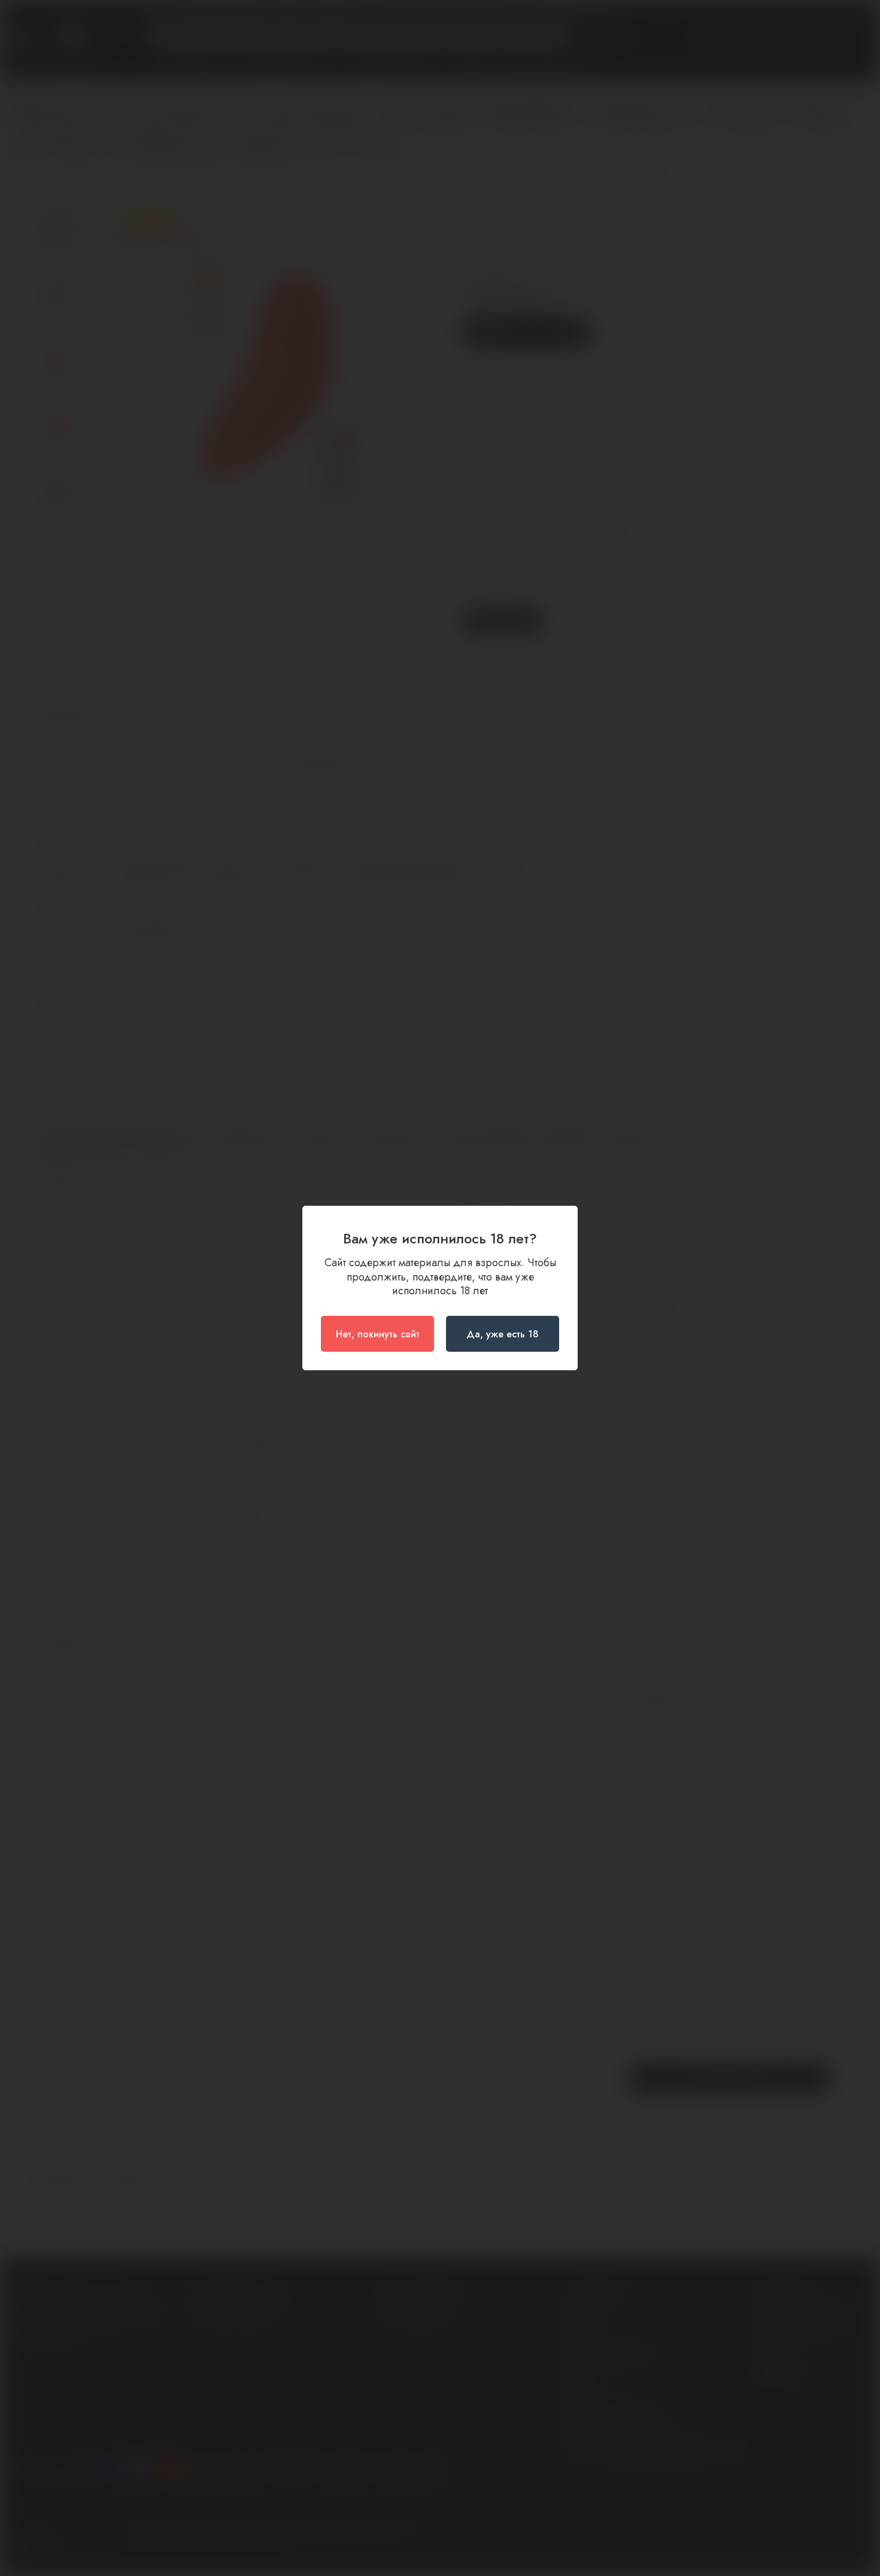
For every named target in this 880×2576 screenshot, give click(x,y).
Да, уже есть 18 (503, 1334)
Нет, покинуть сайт (378, 1334)
